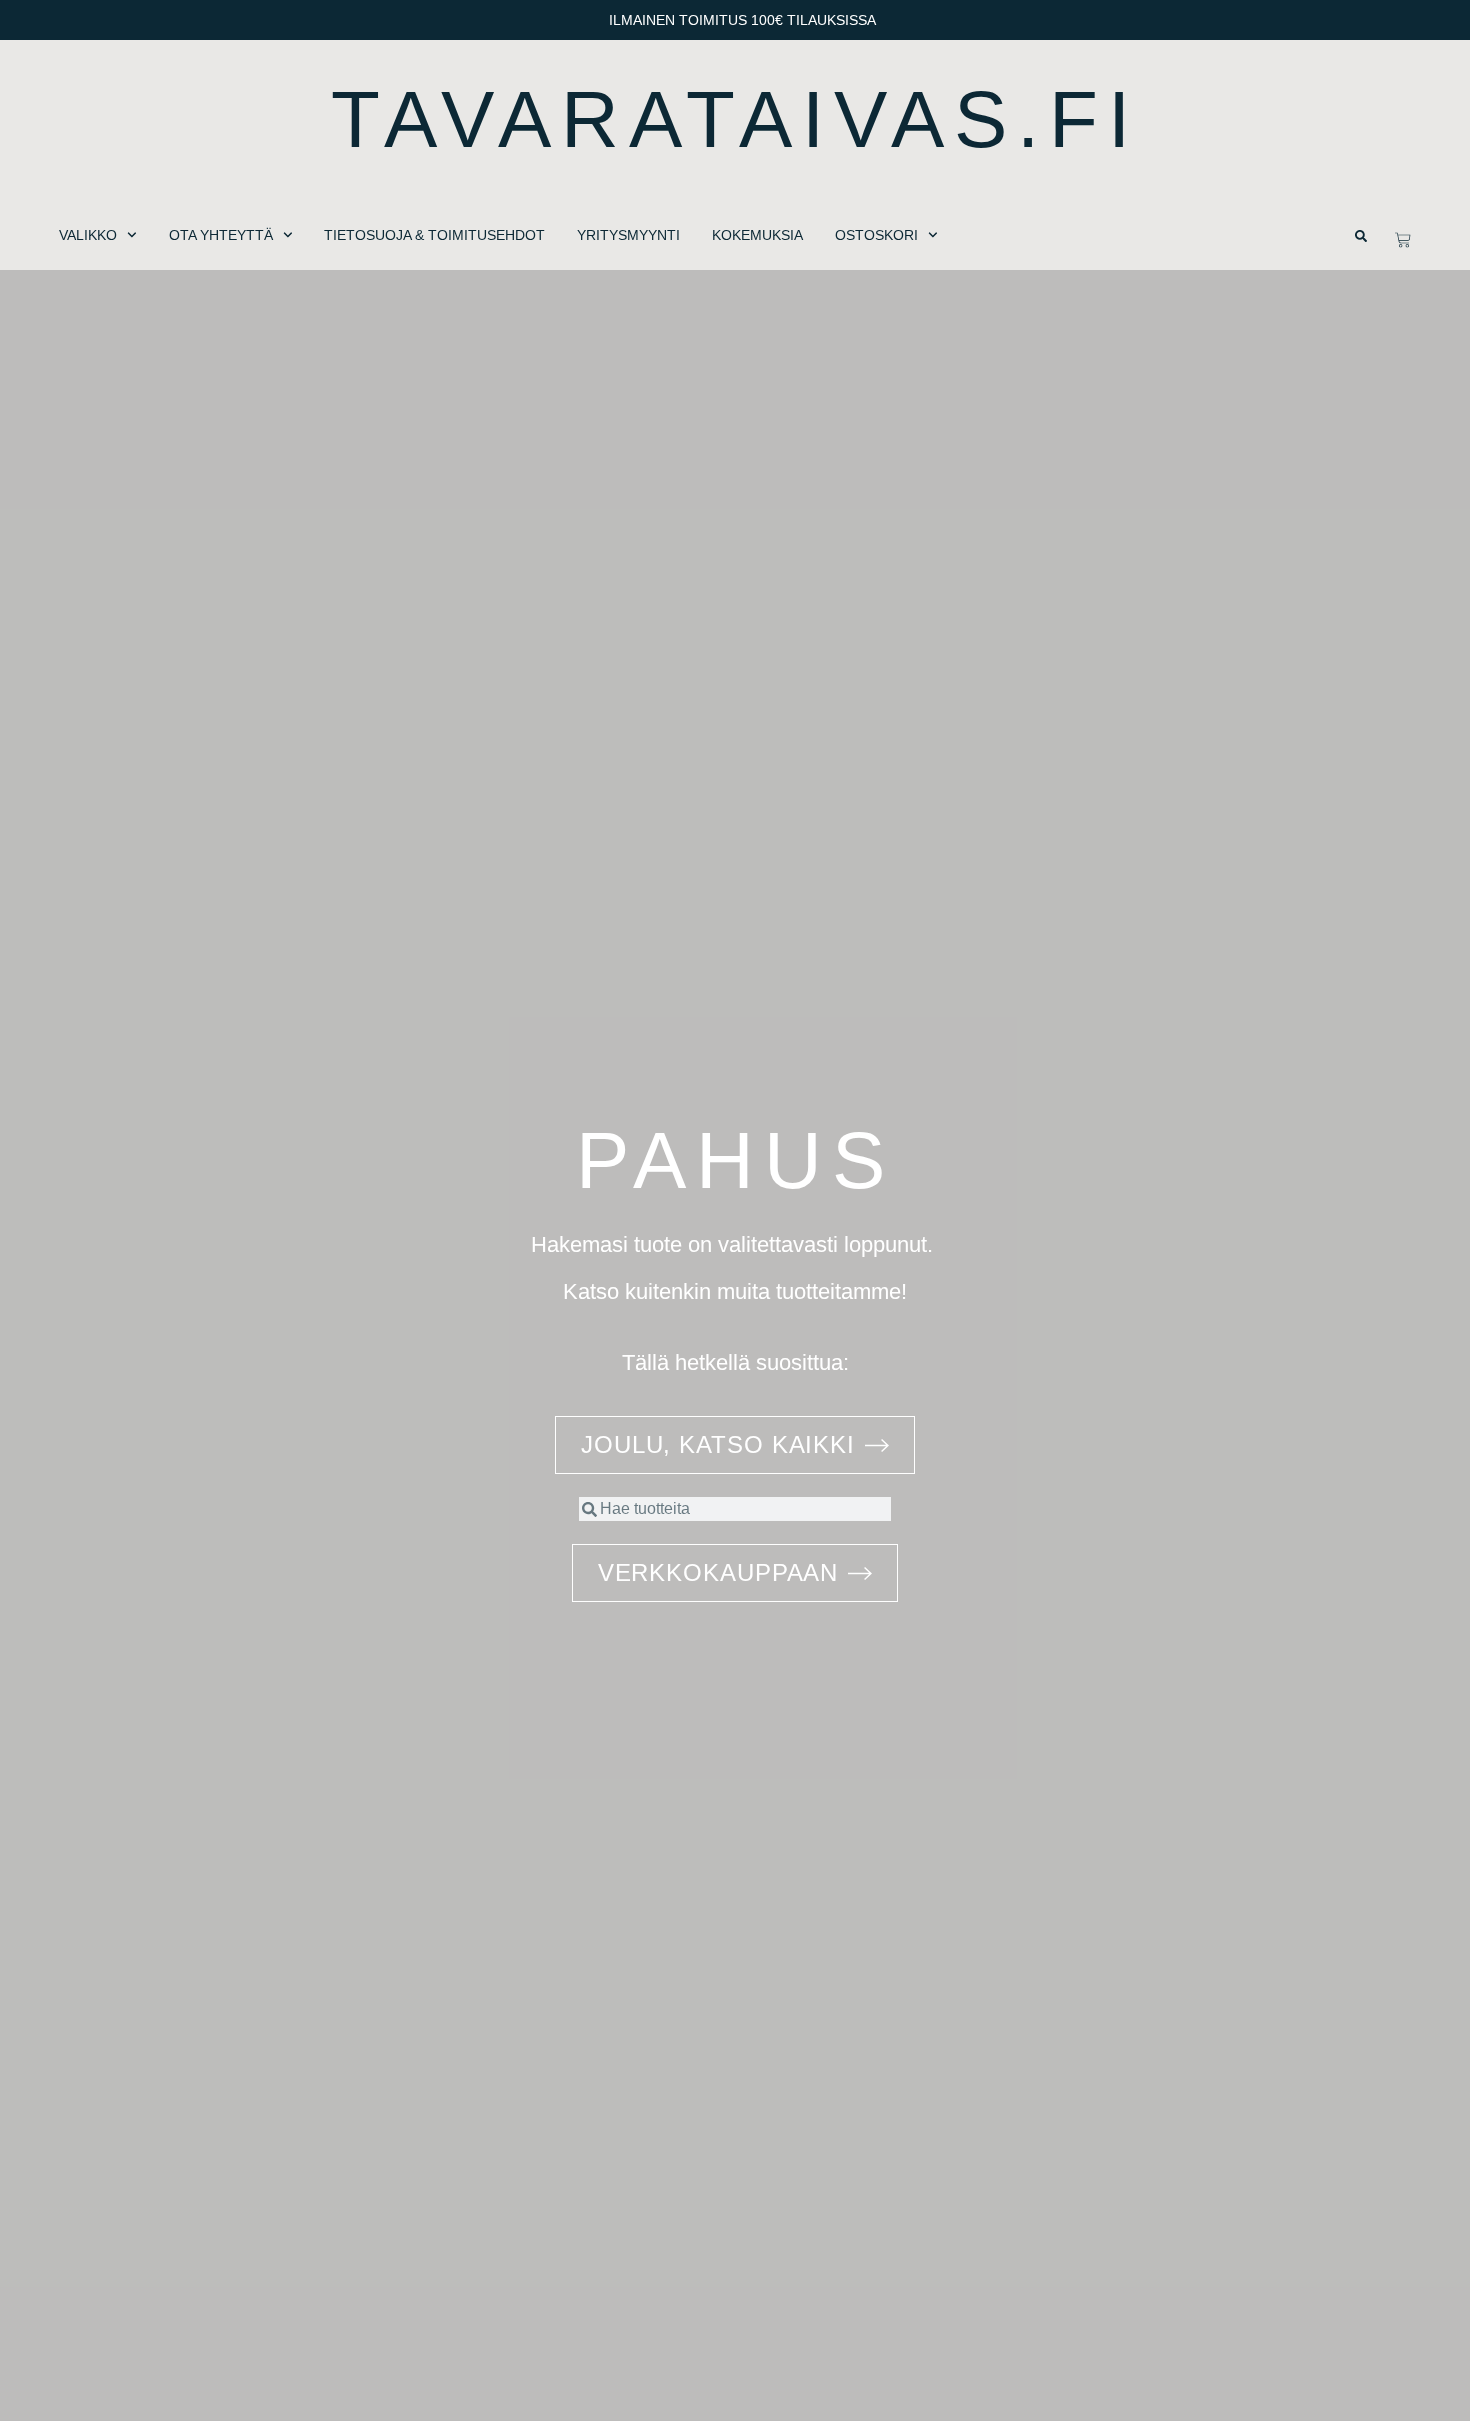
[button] (1361, 236)
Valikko (88, 235)
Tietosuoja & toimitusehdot (434, 235)
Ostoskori (876, 235)
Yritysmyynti (628, 235)
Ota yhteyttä (221, 235)
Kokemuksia (757, 235)
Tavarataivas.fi (735, 119)
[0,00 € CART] (1403, 240)
